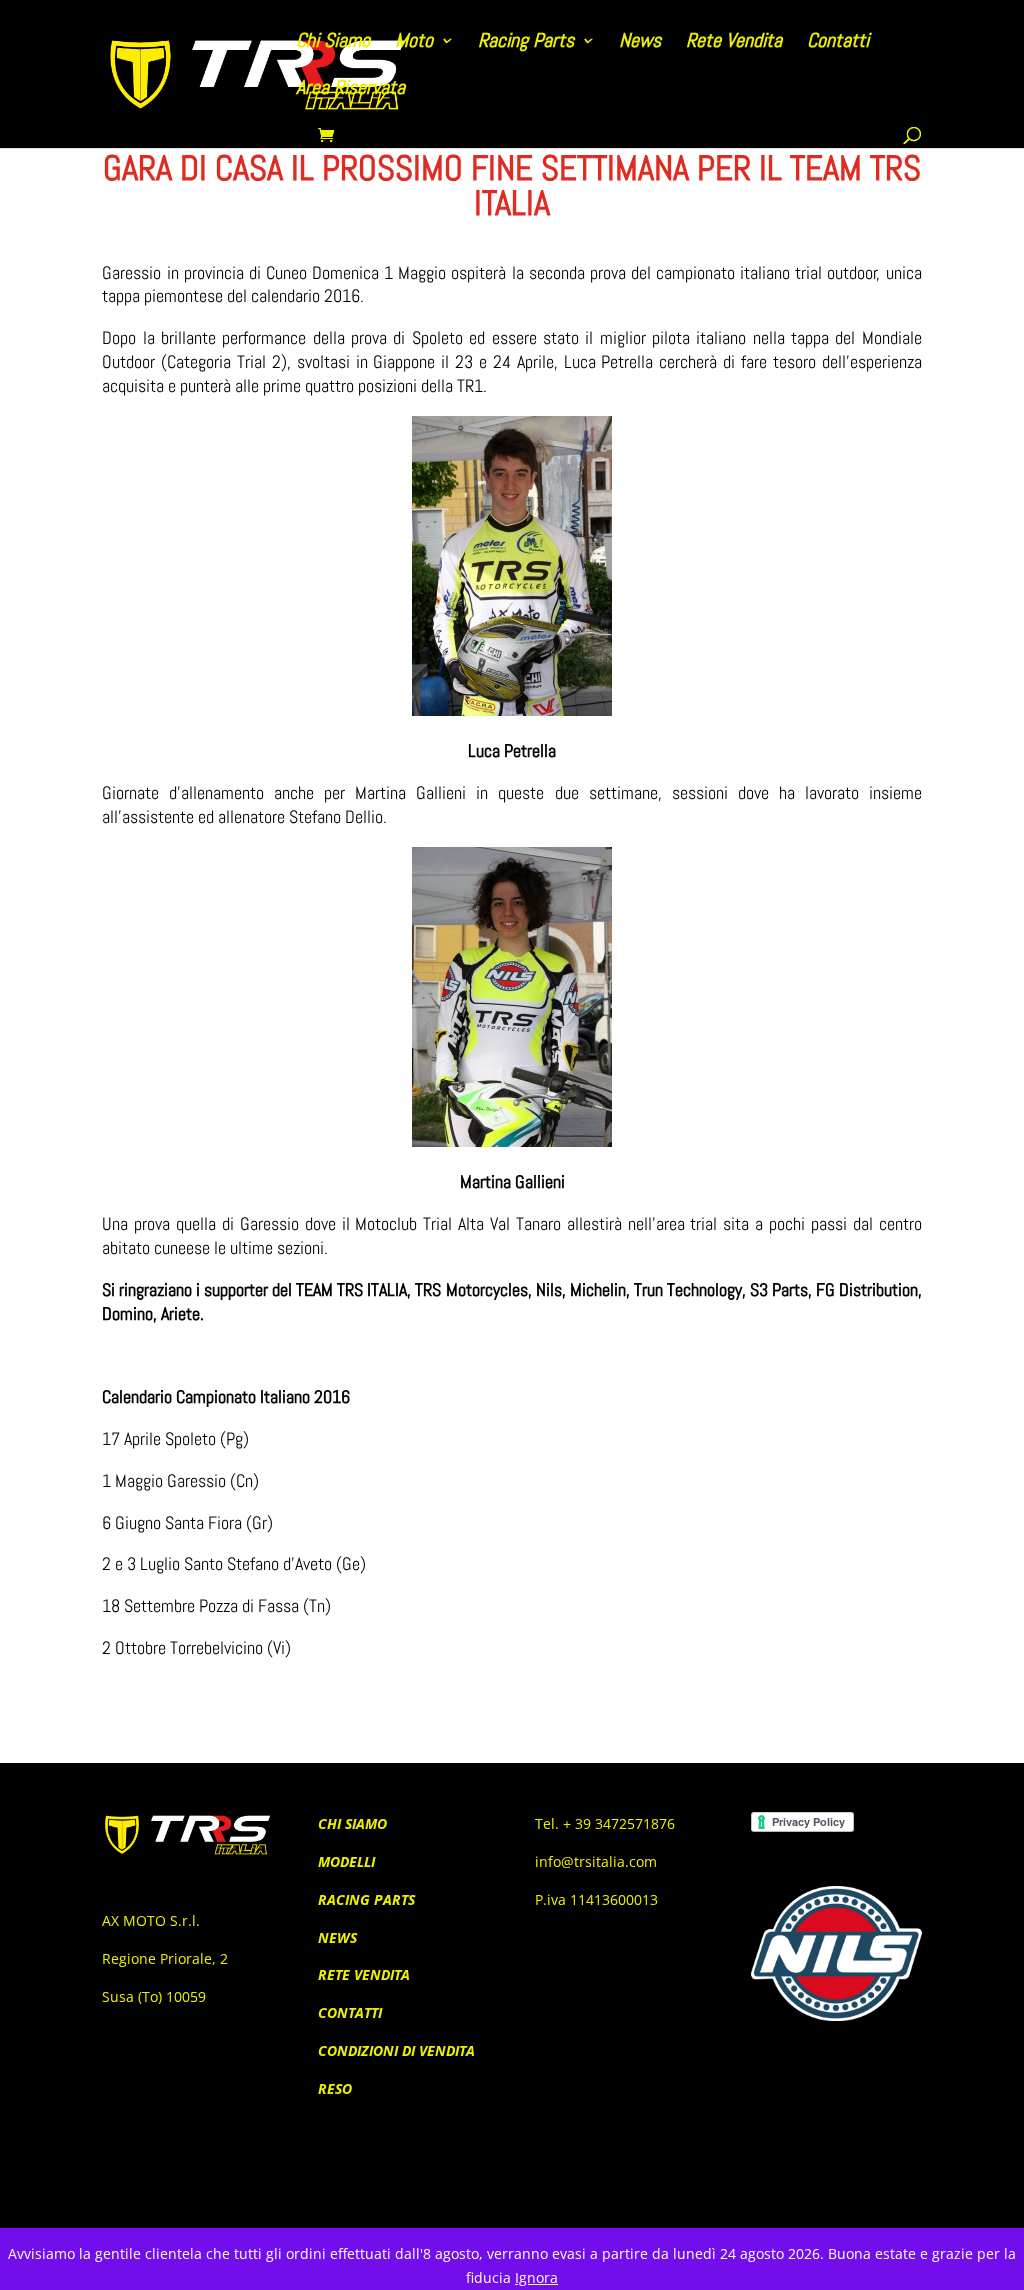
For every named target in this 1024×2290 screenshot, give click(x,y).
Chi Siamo (333, 43)
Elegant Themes (211, 2172)
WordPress (359, 2172)
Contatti (838, 43)
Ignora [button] (536, 2277)
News (640, 43)
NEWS (337, 1937)
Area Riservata (350, 90)
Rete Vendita (734, 43)
